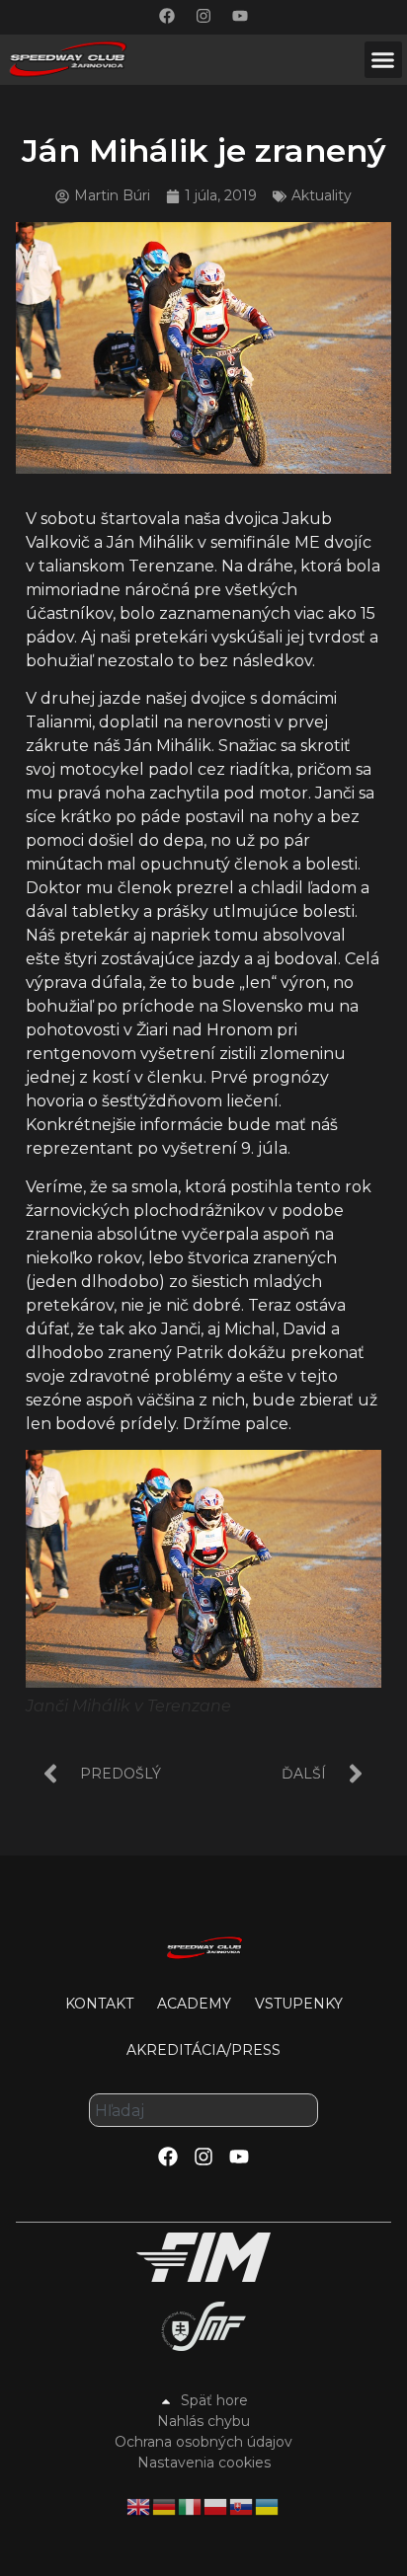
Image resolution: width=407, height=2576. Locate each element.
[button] (383, 60)
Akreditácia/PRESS (203, 2050)
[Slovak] (242, 2505)
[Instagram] (203, 16)
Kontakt (99, 2004)
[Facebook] (167, 16)
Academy (194, 2004)
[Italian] (191, 2505)
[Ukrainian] (268, 2505)
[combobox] (203, 2110)
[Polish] (216, 2505)
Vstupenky (299, 2004)
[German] (165, 2505)
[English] (139, 2505)
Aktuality (322, 195)
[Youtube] (240, 16)
